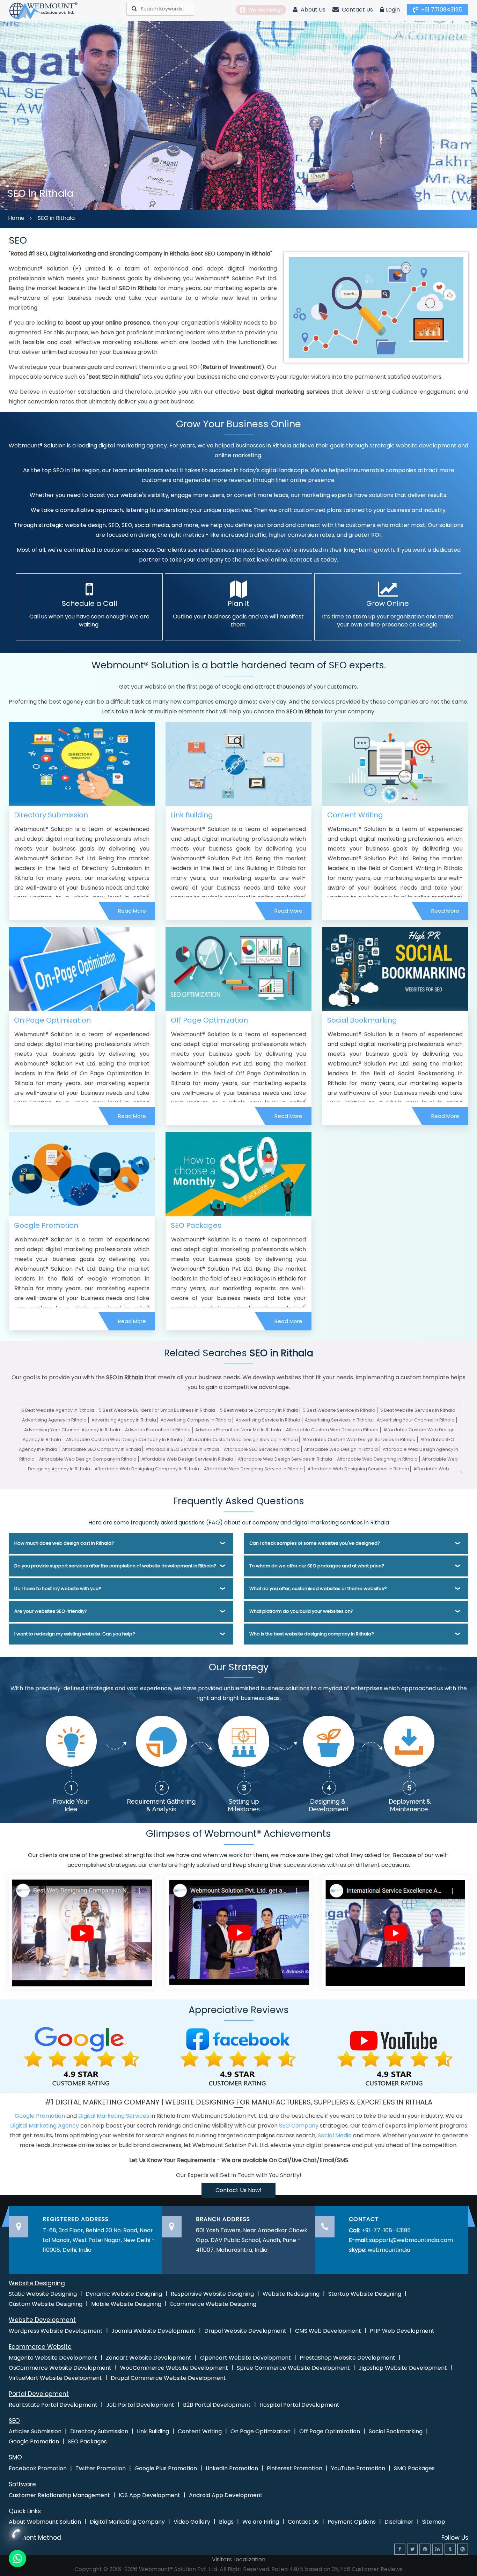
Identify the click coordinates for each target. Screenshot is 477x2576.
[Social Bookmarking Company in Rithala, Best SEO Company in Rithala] (395, 969)
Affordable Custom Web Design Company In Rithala (124, 1439)
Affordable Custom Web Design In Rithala (332, 1430)
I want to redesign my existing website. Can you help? (75, 1634)
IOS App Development (149, 2495)
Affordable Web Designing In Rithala (377, 1459)
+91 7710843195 (441, 10)
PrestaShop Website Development (347, 2358)
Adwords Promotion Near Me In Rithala (238, 1430)
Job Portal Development (140, 2405)
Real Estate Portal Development (53, 2405)
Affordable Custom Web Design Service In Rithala (243, 1439)
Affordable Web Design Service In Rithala (187, 1459)
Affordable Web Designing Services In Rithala (358, 1469)
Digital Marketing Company (127, 2522)
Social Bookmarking (362, 1020)
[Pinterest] (425, 2549)
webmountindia (389, 2250)
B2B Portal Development (217, 2405)
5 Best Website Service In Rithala (339, 1410)
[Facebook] (400, 2549)
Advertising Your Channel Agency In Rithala (72, 1430)
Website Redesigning (291, 2294)
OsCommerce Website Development (60, 2368)
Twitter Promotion (101, 2468)
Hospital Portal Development (299, 2405)
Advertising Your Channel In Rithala (416, 1420)
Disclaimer (399, 2522)
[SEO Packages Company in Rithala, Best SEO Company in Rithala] (239, 1174)
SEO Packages (196, 1225)
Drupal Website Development (245, 2331)
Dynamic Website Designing (124, 2294)
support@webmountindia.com (411, 2240)
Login (393, 10)
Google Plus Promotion (166, 2468)
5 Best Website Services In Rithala (418, 1410)
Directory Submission (51, 815)
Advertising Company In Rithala (196, 1420)
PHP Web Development (402, 2331)
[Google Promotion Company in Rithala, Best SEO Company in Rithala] (82, 1174)
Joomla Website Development (153, 2331)
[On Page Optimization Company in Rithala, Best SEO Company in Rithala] (82, 969)
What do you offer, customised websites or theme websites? (318, 1588)
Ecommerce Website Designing (213, 2304)
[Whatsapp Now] (16, 2533)
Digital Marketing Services (114, 2116)
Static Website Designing (43, 2294)
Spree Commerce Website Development (293, 2368)
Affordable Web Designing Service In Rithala (253, 1469)
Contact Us (357, 10)
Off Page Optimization (209, 1020)
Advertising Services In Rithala (338, 1420)
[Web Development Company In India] (239, 1932)
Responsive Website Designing (212, 2294)
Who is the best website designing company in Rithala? (312, 1634)
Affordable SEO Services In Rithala (262, 1449)
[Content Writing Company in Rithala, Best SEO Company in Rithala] (395, 763)
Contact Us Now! (239, 2190)
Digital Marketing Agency (45, 2126)
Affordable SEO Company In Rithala (102, 1449)
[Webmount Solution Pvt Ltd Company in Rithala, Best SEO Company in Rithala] (44, 10)
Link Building (192, 815)
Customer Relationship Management (59, 2495)
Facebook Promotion (38, 2468)
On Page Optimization (52, 1020)
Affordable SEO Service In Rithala (182, 1449)
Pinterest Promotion (295, 2468)
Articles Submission (35, 2431)
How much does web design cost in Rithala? (64, 1543)
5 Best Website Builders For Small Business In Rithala (157, 1410)
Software (22, 2484)
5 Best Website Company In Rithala (259, 1410)
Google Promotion (46, 1225)
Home (16, 218)
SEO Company (299, 2126)
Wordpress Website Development (56, 2331)
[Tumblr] (450, 2549)
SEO (14, 2421)
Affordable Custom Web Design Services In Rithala (359, 1439)
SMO (15, 2457)
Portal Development (39, 2394)
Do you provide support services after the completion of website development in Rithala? (115, 1566)
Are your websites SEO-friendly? (51, 1611)
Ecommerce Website (40, 2347)
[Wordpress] (463, 2549)
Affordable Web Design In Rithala (341, 1449)
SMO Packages (414, 2468)
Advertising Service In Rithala (268, 1420)
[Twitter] (412, 2549)
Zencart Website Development (149, 2358)
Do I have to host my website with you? (58, 1588)
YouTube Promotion (358, 2468)
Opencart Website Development (245, 2358)
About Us (312, 10)
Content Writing (355, 815)
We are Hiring (261, 2522)
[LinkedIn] (438, 2549)
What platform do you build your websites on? (301, 1611)
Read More (132, 911)
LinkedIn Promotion (232, 2468)
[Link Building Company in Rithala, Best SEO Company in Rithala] (239, 763)
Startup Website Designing (365, 2294)
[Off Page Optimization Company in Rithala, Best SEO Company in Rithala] (239, 969)
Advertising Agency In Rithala (54, 1420)
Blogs (226, 2522)
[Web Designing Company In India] (82, 1932)
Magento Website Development (53, 2358)
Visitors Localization (239, 2559)
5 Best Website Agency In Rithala (58, 1410)
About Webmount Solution (45, 2522)
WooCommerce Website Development (174, 2368)
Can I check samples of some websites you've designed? (315, 1543)
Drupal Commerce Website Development (168, 2378)
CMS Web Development (328, 2331)
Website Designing (37, 2283)
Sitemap (434, 2522)
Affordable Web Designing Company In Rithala (147, 1469)
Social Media (335, 2135)
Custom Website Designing (46, 2304)
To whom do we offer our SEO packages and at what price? (317, 1566)
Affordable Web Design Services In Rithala (285, 1459)
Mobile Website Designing (126, 2304)
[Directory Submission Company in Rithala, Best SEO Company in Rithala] (82, 763)
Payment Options (352, 2522)
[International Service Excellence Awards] (395, 1932)
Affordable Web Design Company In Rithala (88, 1459)
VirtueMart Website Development (55, 2378)
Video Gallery (192, 2522)
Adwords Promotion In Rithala (158, 1430)
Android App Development (226, 2495)
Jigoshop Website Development (403, 2368)
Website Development (42, 2320)
